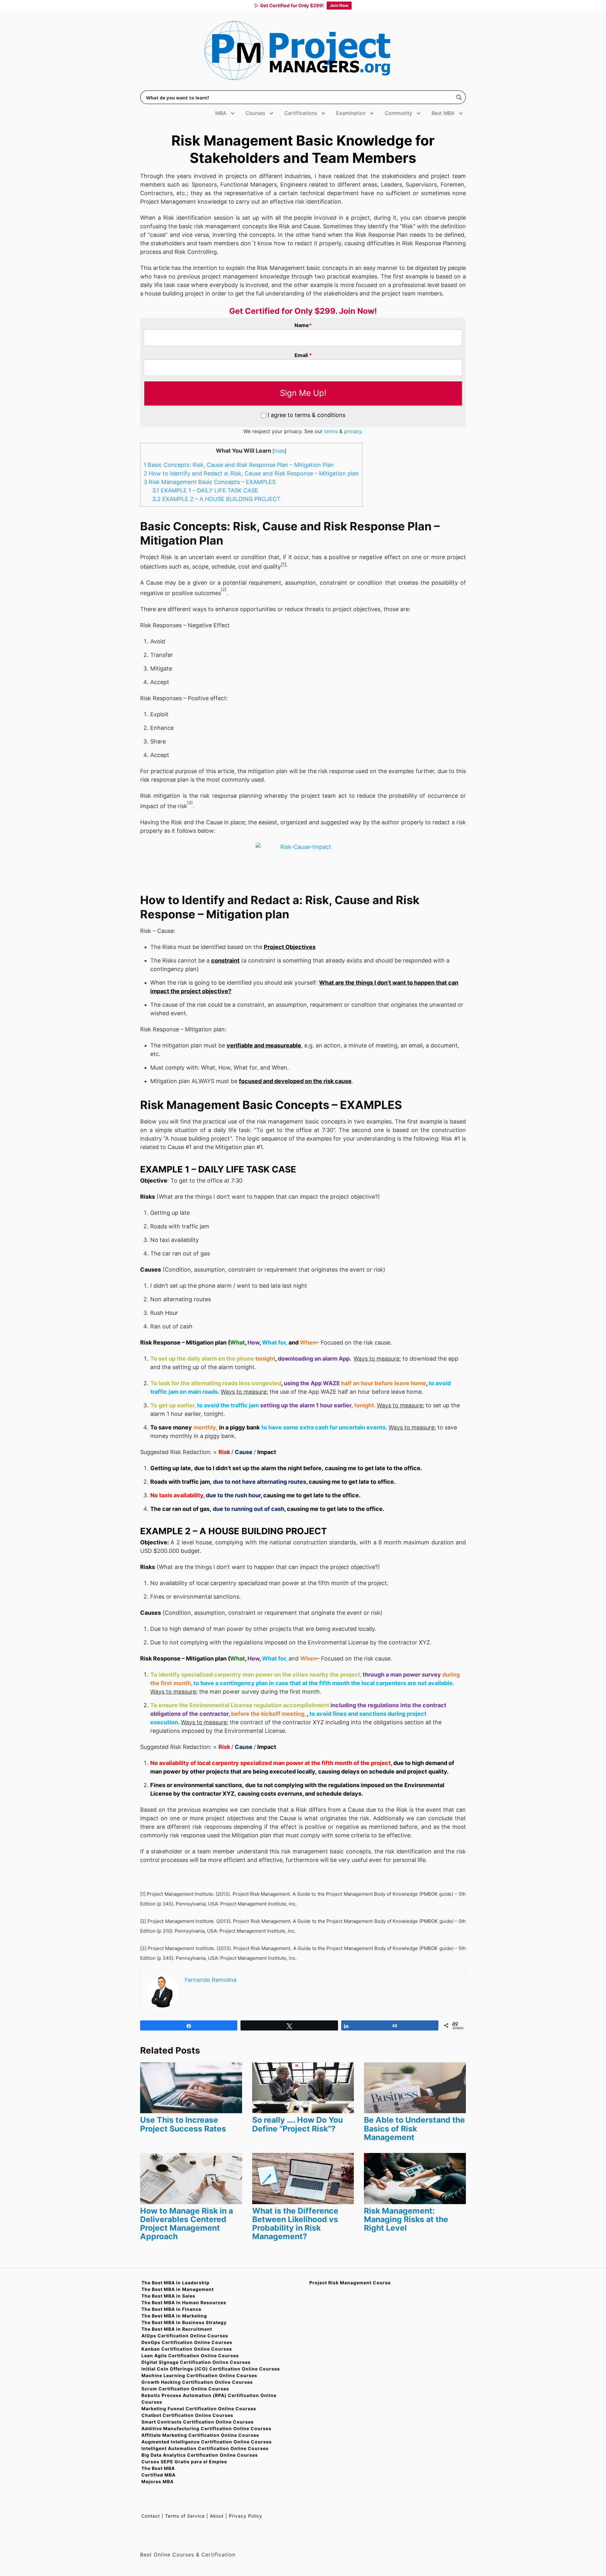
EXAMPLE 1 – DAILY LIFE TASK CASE (205, 490)
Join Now (339, 5)
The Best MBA (158, 2468)
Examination (351, 113)
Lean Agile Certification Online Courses (190, 2355)
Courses (255, 113)
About (217, 2516)
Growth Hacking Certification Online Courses (197, 2382)
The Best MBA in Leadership (175, 2283)
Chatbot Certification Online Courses (187, 2415)
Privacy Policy (246, 2516)
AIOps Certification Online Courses (185, 2336)
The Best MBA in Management (178, 2289)
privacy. (353, 431)
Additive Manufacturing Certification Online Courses (206, 2428)
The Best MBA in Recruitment (177, 2329)
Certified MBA (158, 2475)
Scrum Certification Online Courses (185, 2389)
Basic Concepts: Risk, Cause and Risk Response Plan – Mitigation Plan (239, 465)
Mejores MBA (157, 2481)
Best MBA (443, 113)
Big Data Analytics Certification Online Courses (200, 2455)
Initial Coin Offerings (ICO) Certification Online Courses (211, 2369)
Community (398, 113)
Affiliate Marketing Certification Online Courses (200, 2435)
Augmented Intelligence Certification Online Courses (207, 2442)
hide (279, 451)
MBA (221, 113)
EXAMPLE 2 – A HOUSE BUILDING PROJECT (216, 499)
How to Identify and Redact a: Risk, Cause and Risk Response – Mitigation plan (251, 473)
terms (331, 431)
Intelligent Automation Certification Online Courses (205, 2448)
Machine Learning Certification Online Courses (199, 2375)
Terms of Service (185, 2516)
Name (303, 325)
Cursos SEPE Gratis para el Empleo (184, 2462)
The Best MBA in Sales (168, 2296)
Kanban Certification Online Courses (187, 2349)
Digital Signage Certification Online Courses (196, 2362)
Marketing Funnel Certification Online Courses (199, 2409)
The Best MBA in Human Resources (184, 2302)
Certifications (301, 113)
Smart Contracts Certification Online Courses (198, 2422)
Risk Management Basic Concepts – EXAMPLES (210, 482)
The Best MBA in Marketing (174, 2316)
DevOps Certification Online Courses (187, 2342)
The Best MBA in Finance (171, 2309)
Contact (151, 2516)
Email (303, 355)
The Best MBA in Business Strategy (184, 2322)
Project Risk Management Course (350, 2283)
